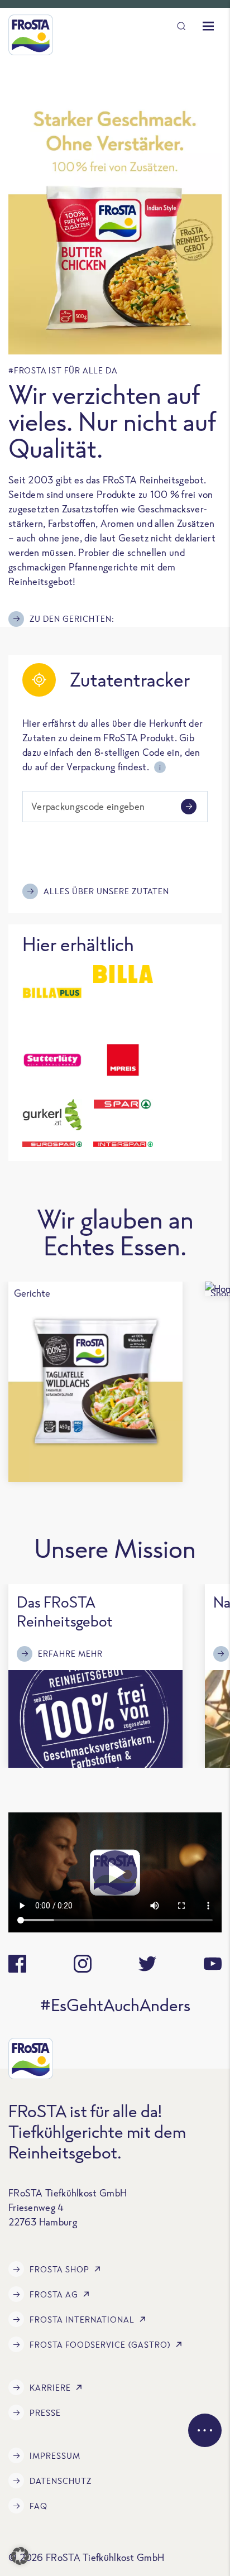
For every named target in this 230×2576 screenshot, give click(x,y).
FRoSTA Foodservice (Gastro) (100, 2345)
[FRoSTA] (31, 35)
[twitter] (147, 1964)
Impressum (55, 2456)
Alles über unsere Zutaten (106, 891)
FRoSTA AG (54, 2294)
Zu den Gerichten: (72, 619)
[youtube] (213, 1964)
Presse (45, 2413)
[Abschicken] (189, 807)
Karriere (50, 2388)
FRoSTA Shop (59, 2269)
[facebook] (17, 1964)
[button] (20, 2556)
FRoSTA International (82, 2320)
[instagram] (83, 1964)
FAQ (39, 2506)
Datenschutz (61, 2481)
